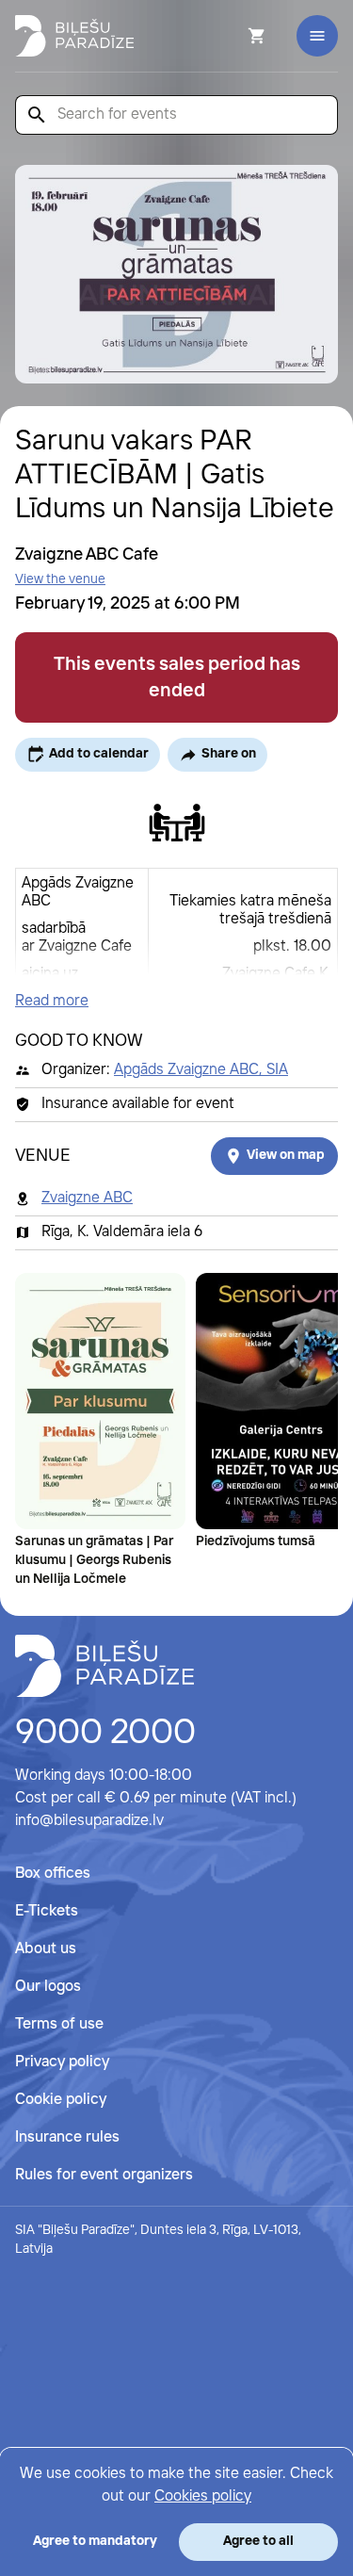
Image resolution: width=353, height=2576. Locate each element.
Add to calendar (99, 754)
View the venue (60, 579)
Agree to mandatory (95, 2541)
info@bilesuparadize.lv (89, 1821)
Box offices (53, 1874)
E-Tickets (47, 1911)
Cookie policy (61, 2100)
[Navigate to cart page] (232, 36)
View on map (286, 1155)
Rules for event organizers (104, 2175)
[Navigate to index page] (74, 36)
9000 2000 (105, 1734)
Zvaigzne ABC (87, 1198)
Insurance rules (67, 2137)
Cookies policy (203, 2496)
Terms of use (59, 2024)
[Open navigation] (317, 36)
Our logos (48, 1987)
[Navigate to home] (104, 1666)
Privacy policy (62, 2062)
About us (46, 1949)
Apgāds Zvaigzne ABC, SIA (201, 1070)
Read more (52, 1001)
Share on (229, 754)
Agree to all (258, 2541)
